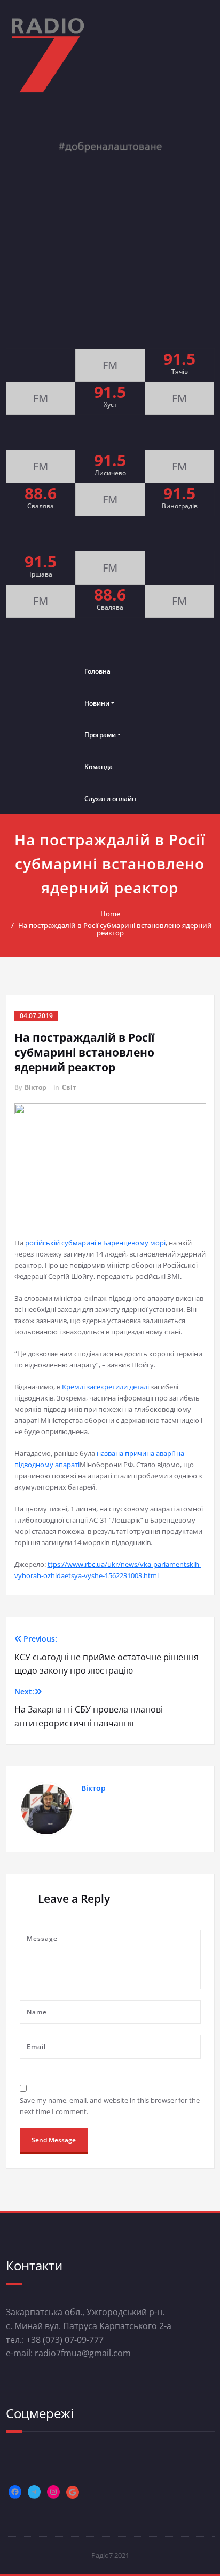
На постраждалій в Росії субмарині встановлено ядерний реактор (115, 929)
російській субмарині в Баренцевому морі (95, 1243)
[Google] (73, 2492)
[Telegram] (34, 2492)
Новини (97, 703)
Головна (97, 671)
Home (110, 914)
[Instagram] (53, 2492)
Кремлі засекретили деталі (105, 1387)
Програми (100, 735)
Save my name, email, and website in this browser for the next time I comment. (110, 2106)
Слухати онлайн (110, 799)
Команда (99, 767)
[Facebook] (15, 2492)
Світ (69, 1087)
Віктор (36, 1087)
